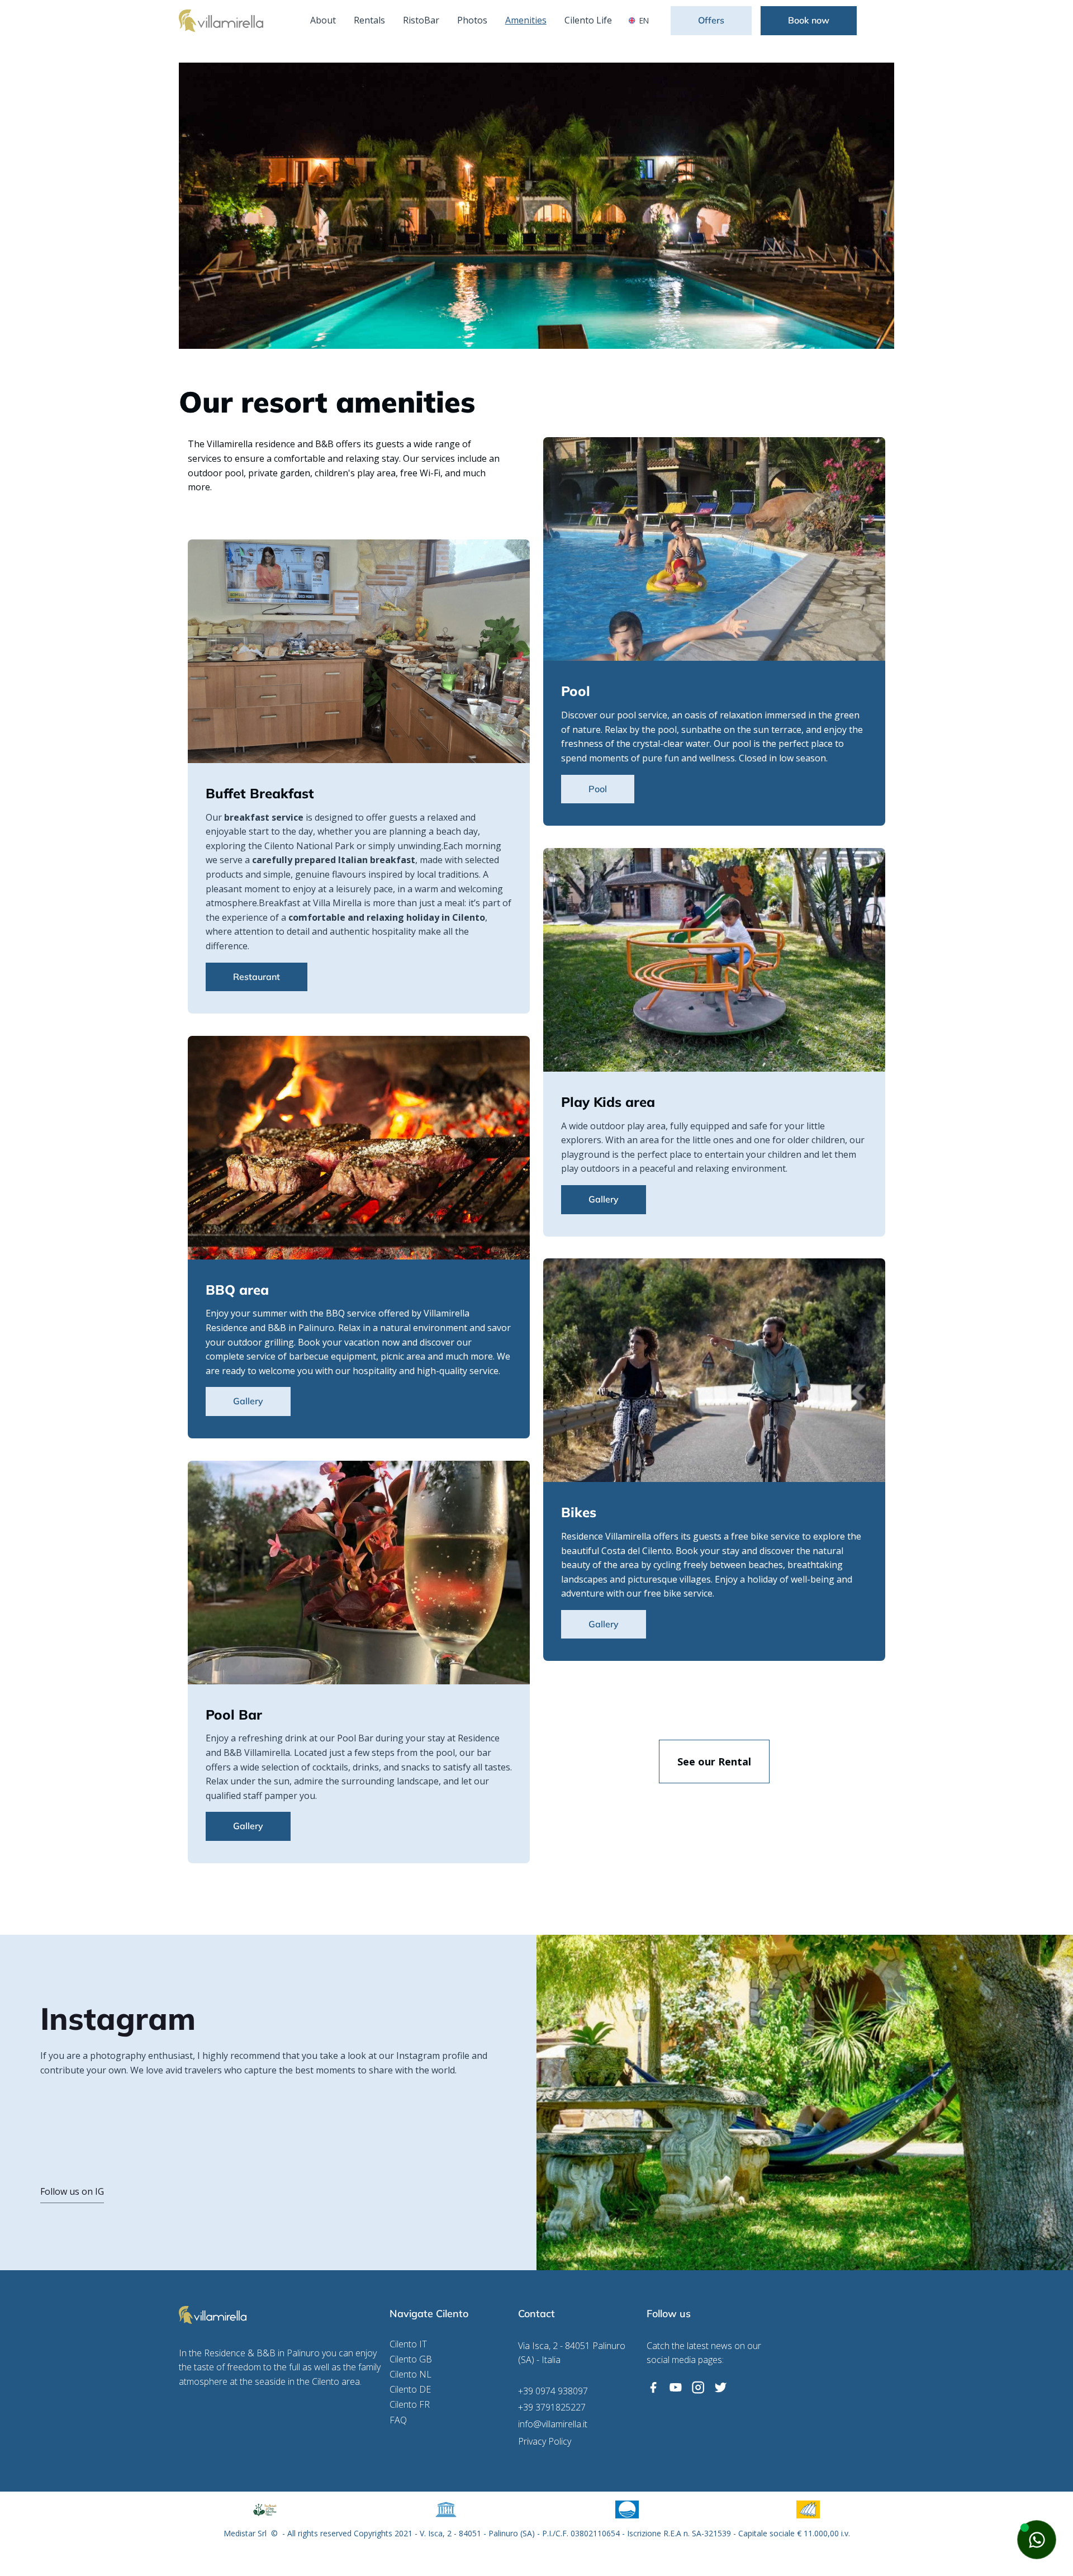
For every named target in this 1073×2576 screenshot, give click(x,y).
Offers (711, 20)
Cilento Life (588, 20)
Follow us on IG (72, 2191)
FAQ (398, 2420)
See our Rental (714, 1761)
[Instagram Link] (698, 2388)
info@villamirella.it (553, 2424)
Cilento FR (410, 2405)
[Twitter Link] (720, 2388)
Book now (809, 20)
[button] (641, 21)
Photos (472, 20)
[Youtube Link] (676, 2388)
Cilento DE (410, 2390)
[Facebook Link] (653, 2388)
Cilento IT (408, 2344)
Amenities (526, 20)
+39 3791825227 (552, 2407)
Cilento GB (411, 2359)
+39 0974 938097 (553, 2391)
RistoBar (421, 20)
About (323, 20)
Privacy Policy (545, 2442)
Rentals (369, 20)
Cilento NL (410, 2374)
